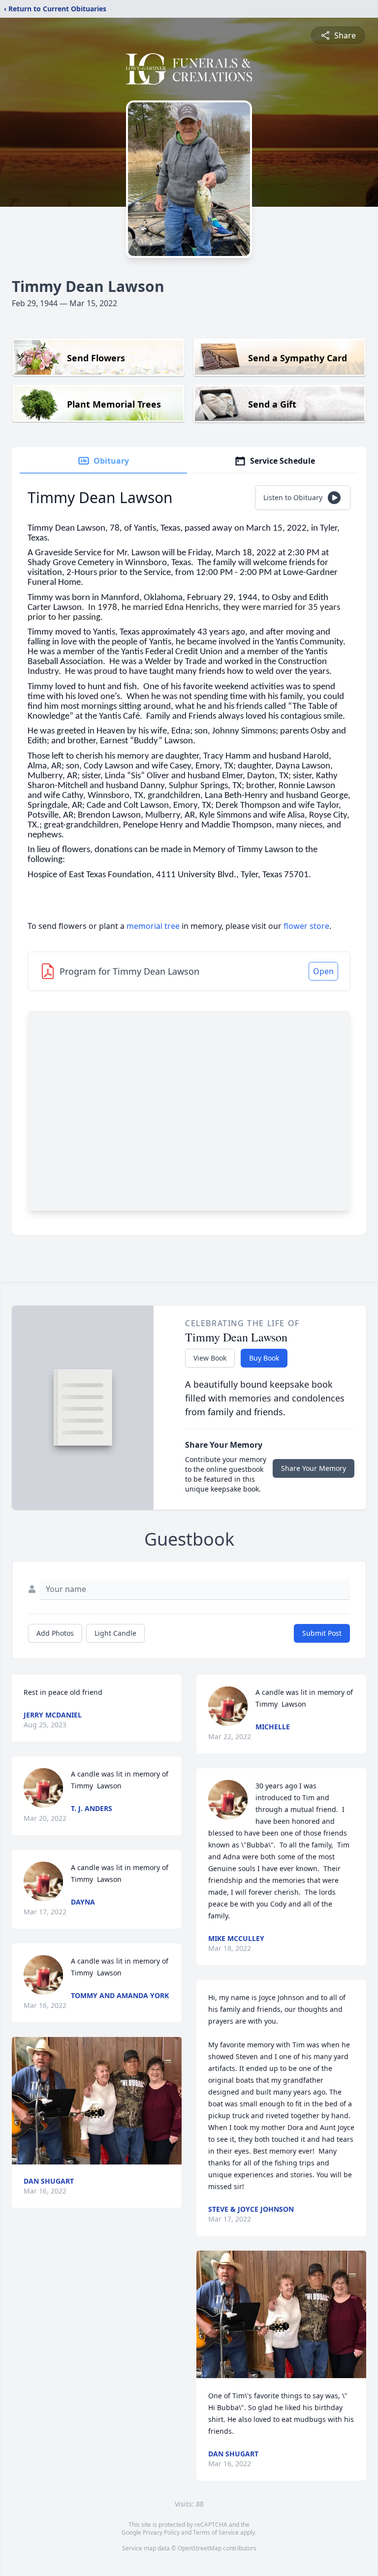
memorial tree (153, 926)
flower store (306, 926)
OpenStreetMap (200, 2548)
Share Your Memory (314, 1468)
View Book (210, 1358)
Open (323, 971)
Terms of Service (216, 2532)
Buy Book (264, 1358)
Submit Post (322, 1633)
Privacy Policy (161, 2532)
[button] (97, 2101)
